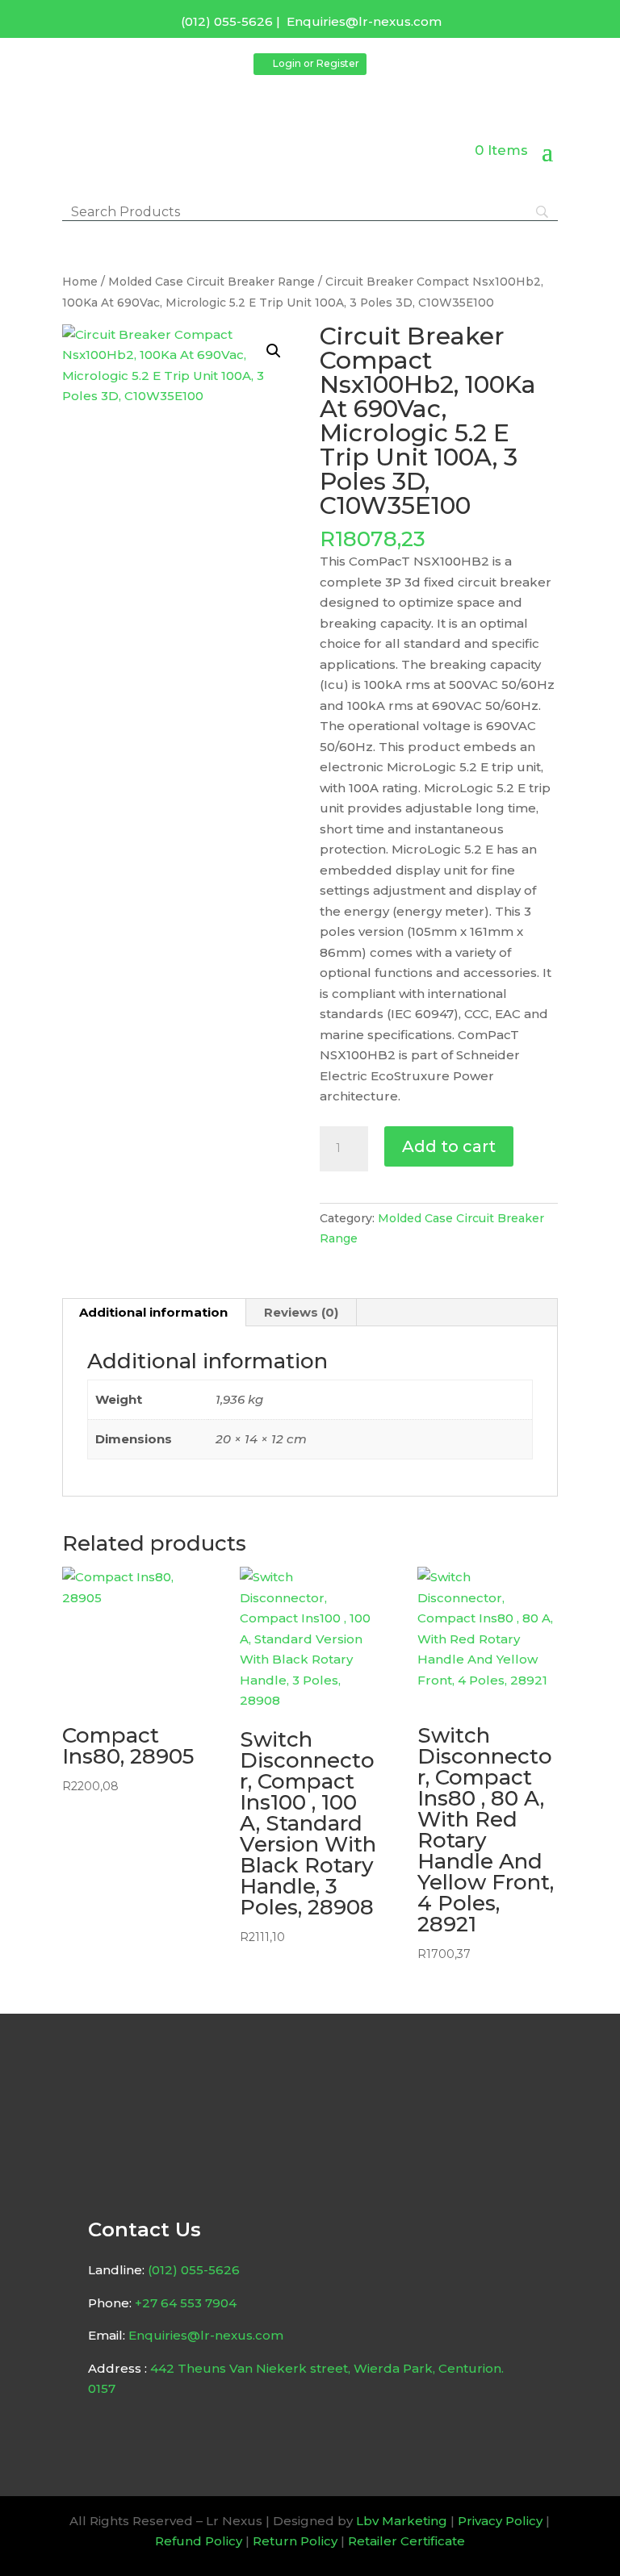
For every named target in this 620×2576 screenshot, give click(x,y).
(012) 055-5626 (227, 21)
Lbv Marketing (402, 2521)
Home (80, 282)
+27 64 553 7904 (186, 2303)
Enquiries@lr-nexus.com (364, 21)
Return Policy (295, 2541)
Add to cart (449, 1146)
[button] (274, 351)
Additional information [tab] (153, 1312)
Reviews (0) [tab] (301, 1312)
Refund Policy (199, 2541)
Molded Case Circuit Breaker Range (212, 282)
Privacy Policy (500, 2521)
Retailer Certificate (406, 2541)
